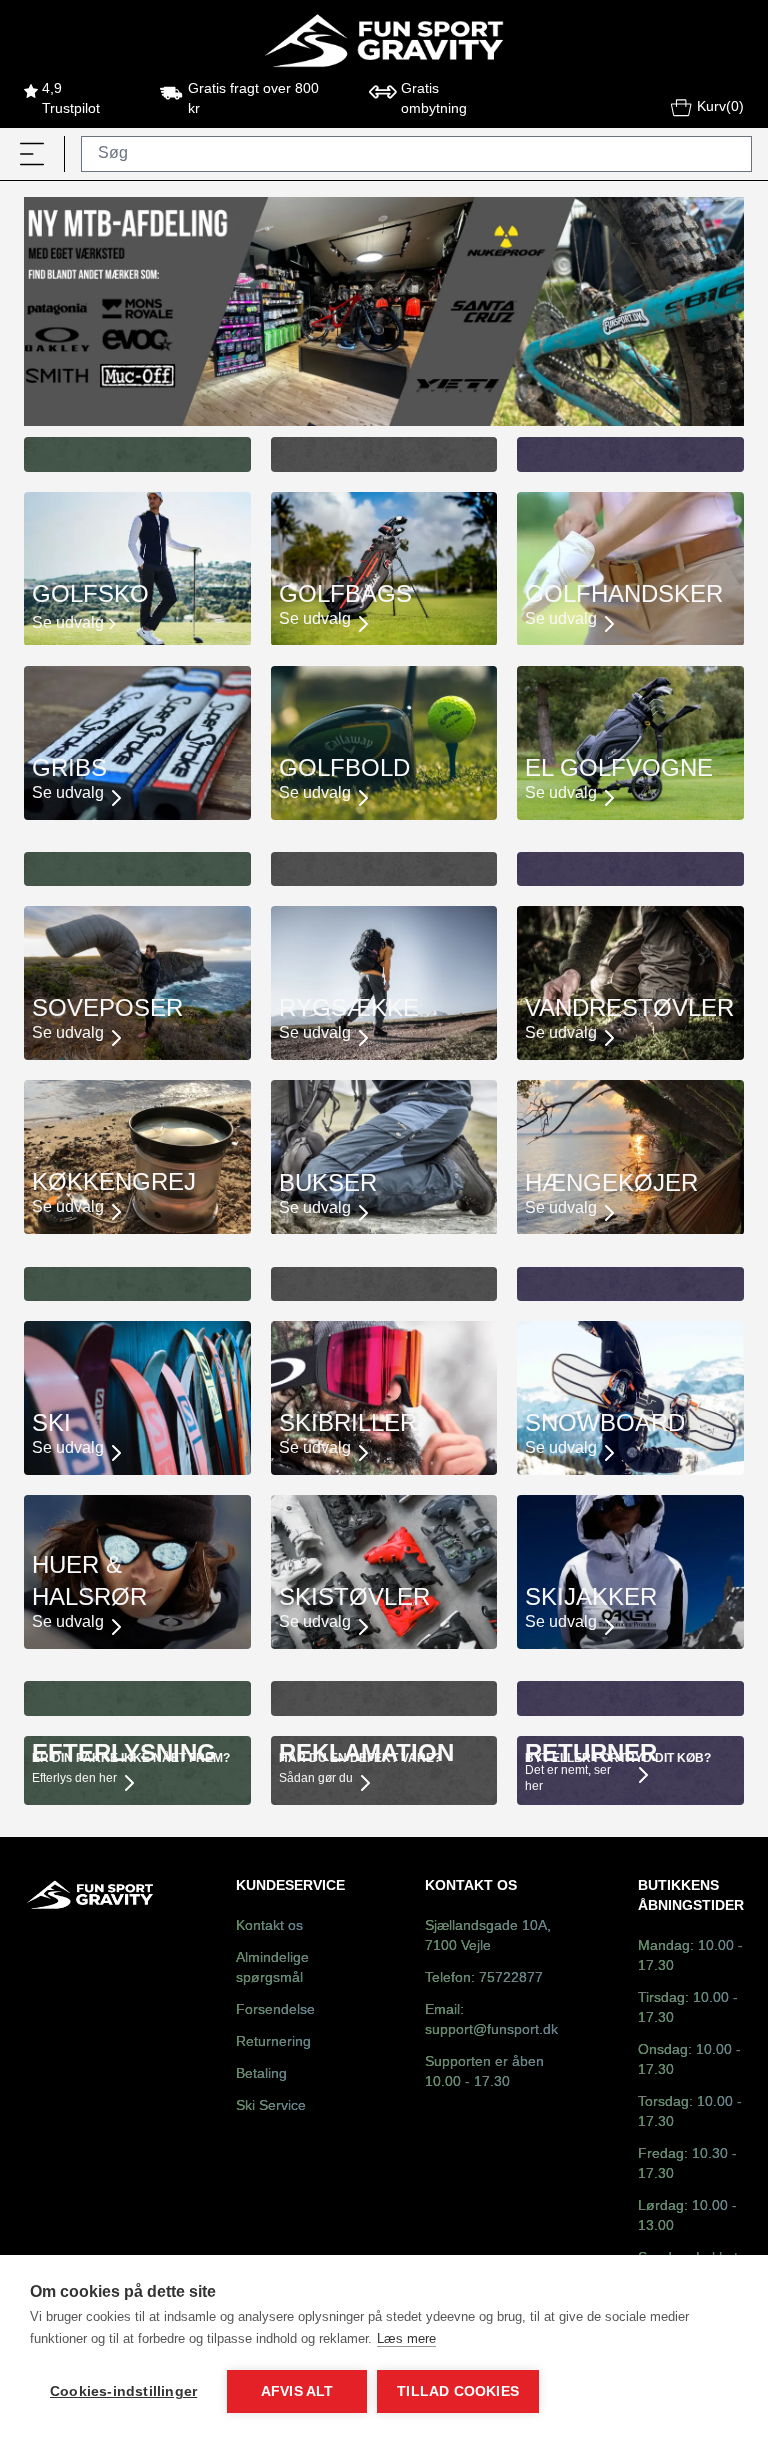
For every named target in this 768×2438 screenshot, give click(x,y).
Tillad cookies (458, 2391)
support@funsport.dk (491, 2030)
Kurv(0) (720, 107)
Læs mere (406, 2338)
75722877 (511, 1978)
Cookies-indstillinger (123, 2391)
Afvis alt (297, 2391)
